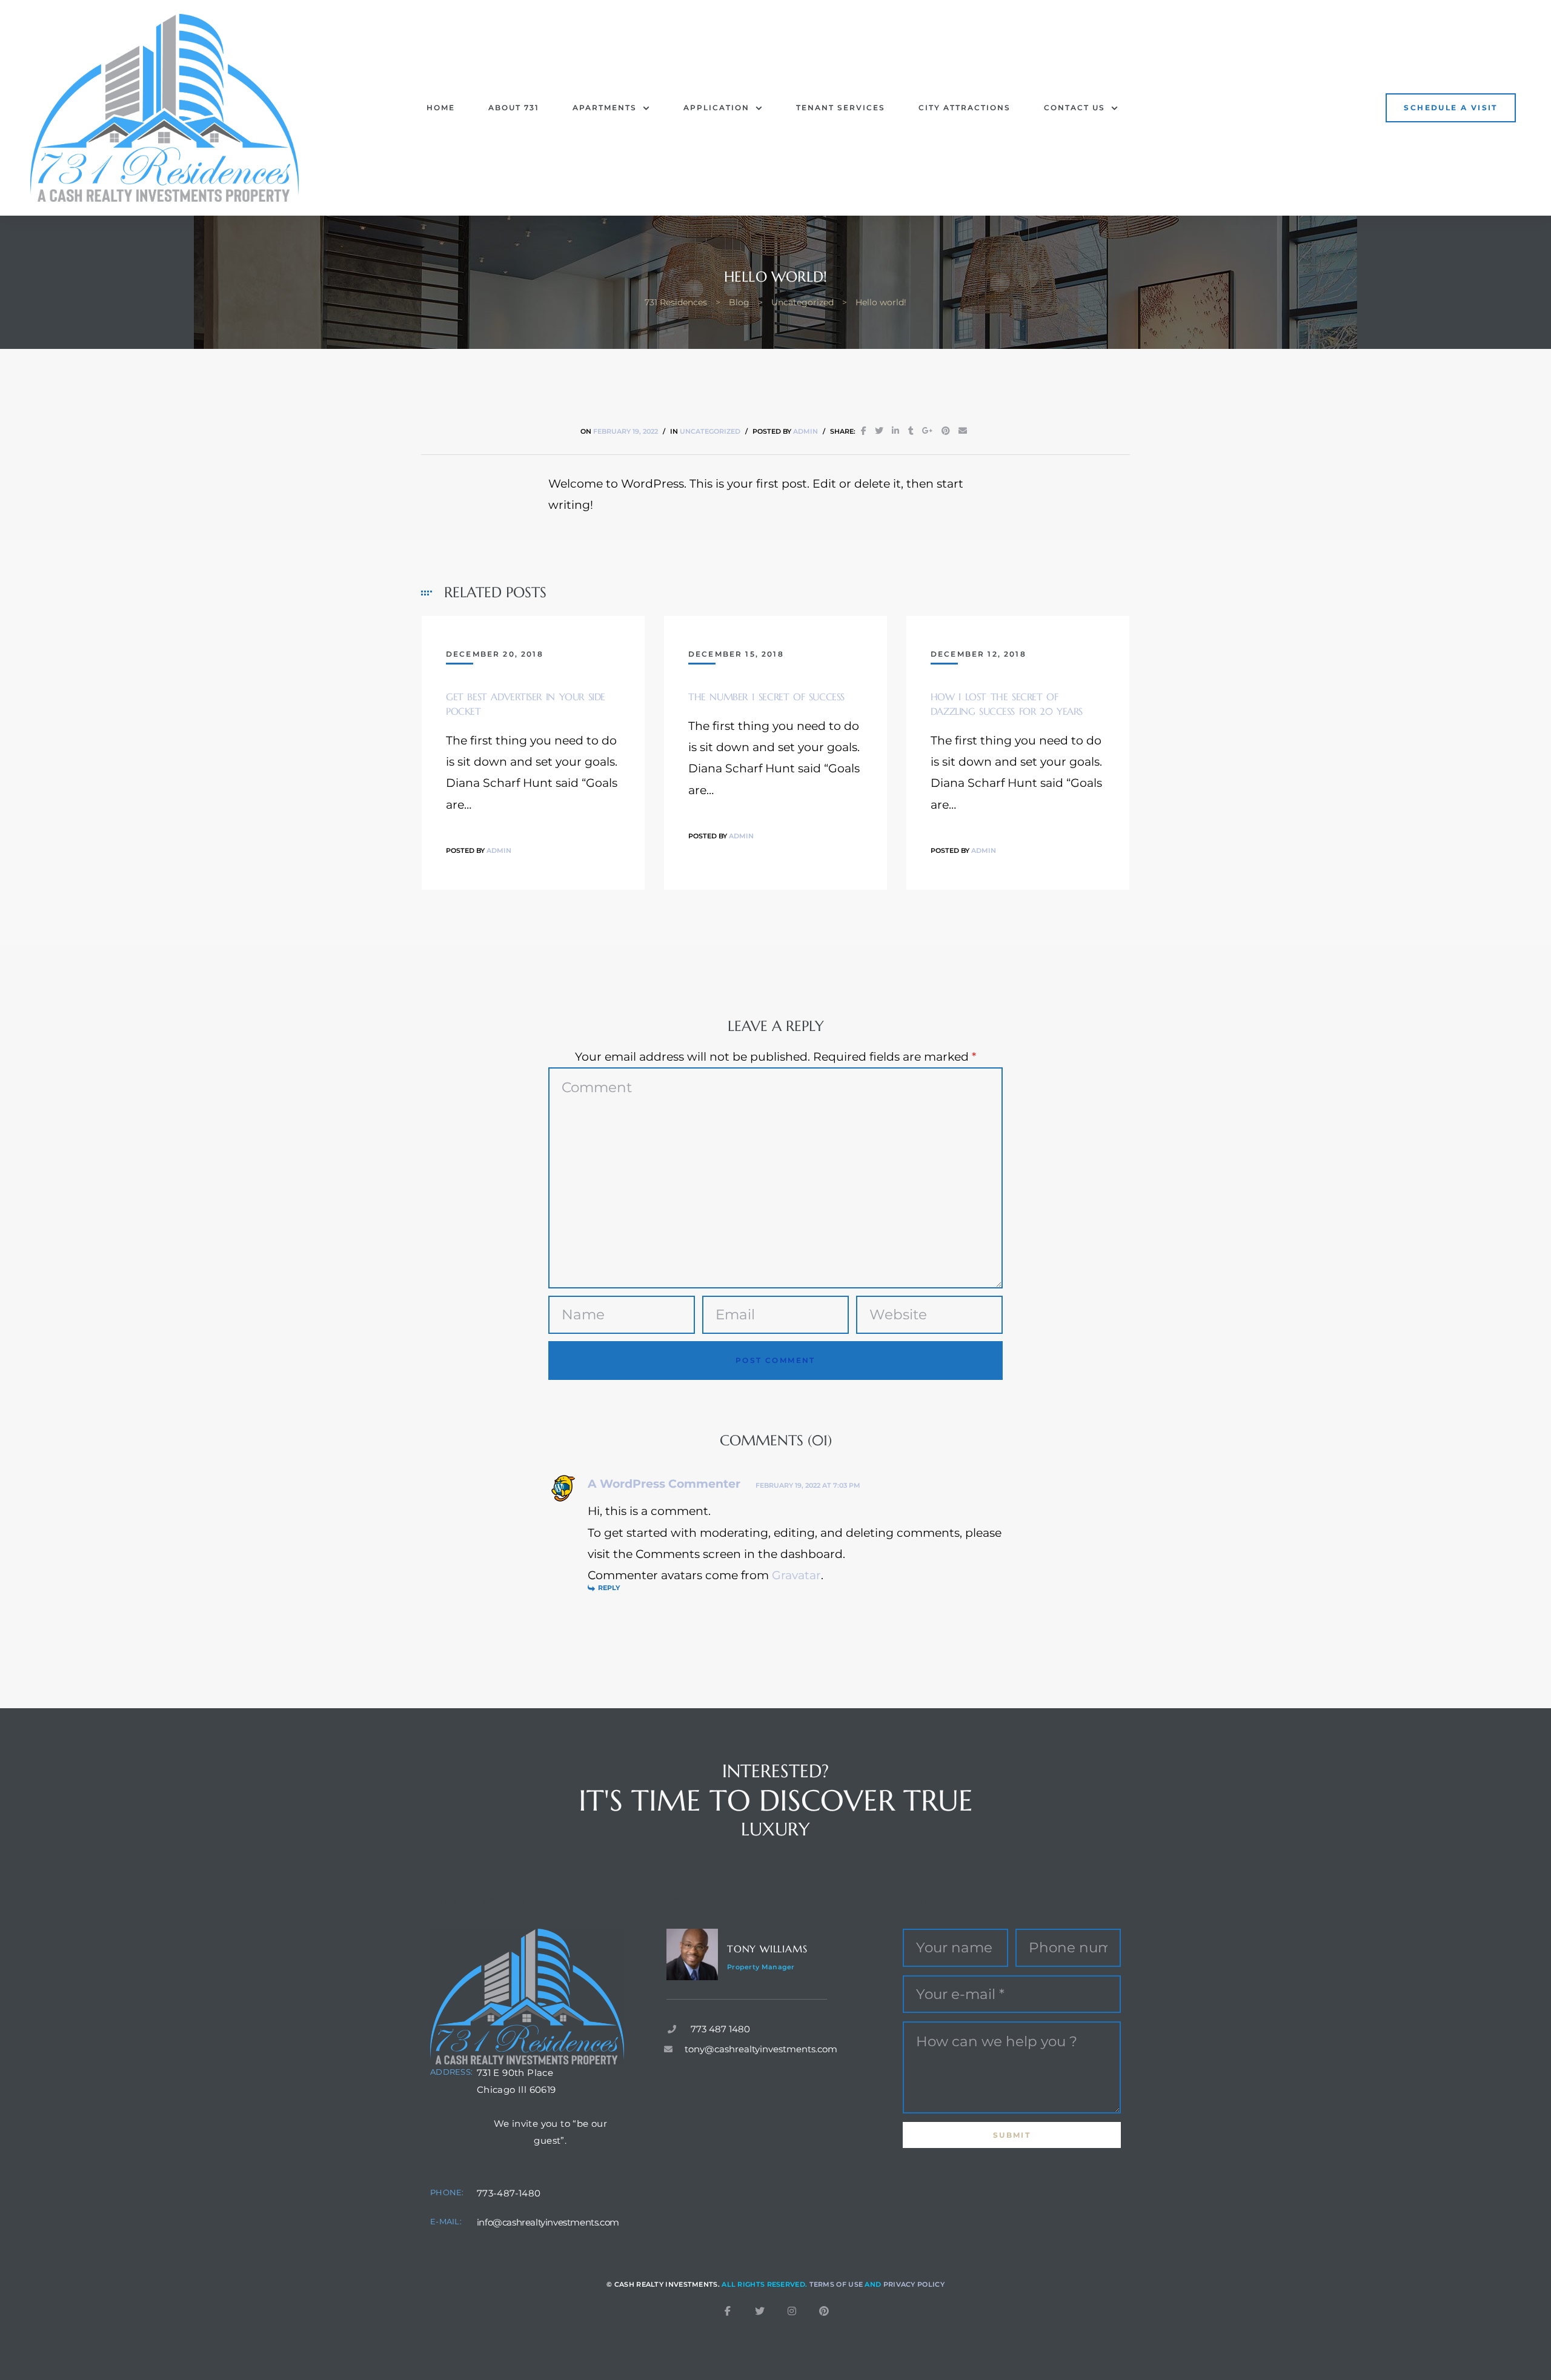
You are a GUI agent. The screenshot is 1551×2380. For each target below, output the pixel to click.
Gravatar (796, 1575)
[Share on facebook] (864, 431)
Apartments (605, 108)
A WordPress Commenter (664, 1484)
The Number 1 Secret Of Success (766, 697)
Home (441, 108)
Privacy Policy (914, 2284)
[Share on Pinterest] (946, 431)
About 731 (514, 108)
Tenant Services (841, 108)
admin (805, 431)
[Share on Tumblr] (911, 431)
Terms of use (836, 2284)
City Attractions (965, 108)
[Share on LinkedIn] (895, 431)
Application (716, 108)
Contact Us (1074, 108)
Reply (609, 1588)
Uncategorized (710, 431)
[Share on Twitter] (879, 431)
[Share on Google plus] (928, 431)
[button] (1450, 108)
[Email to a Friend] (963, 431)
